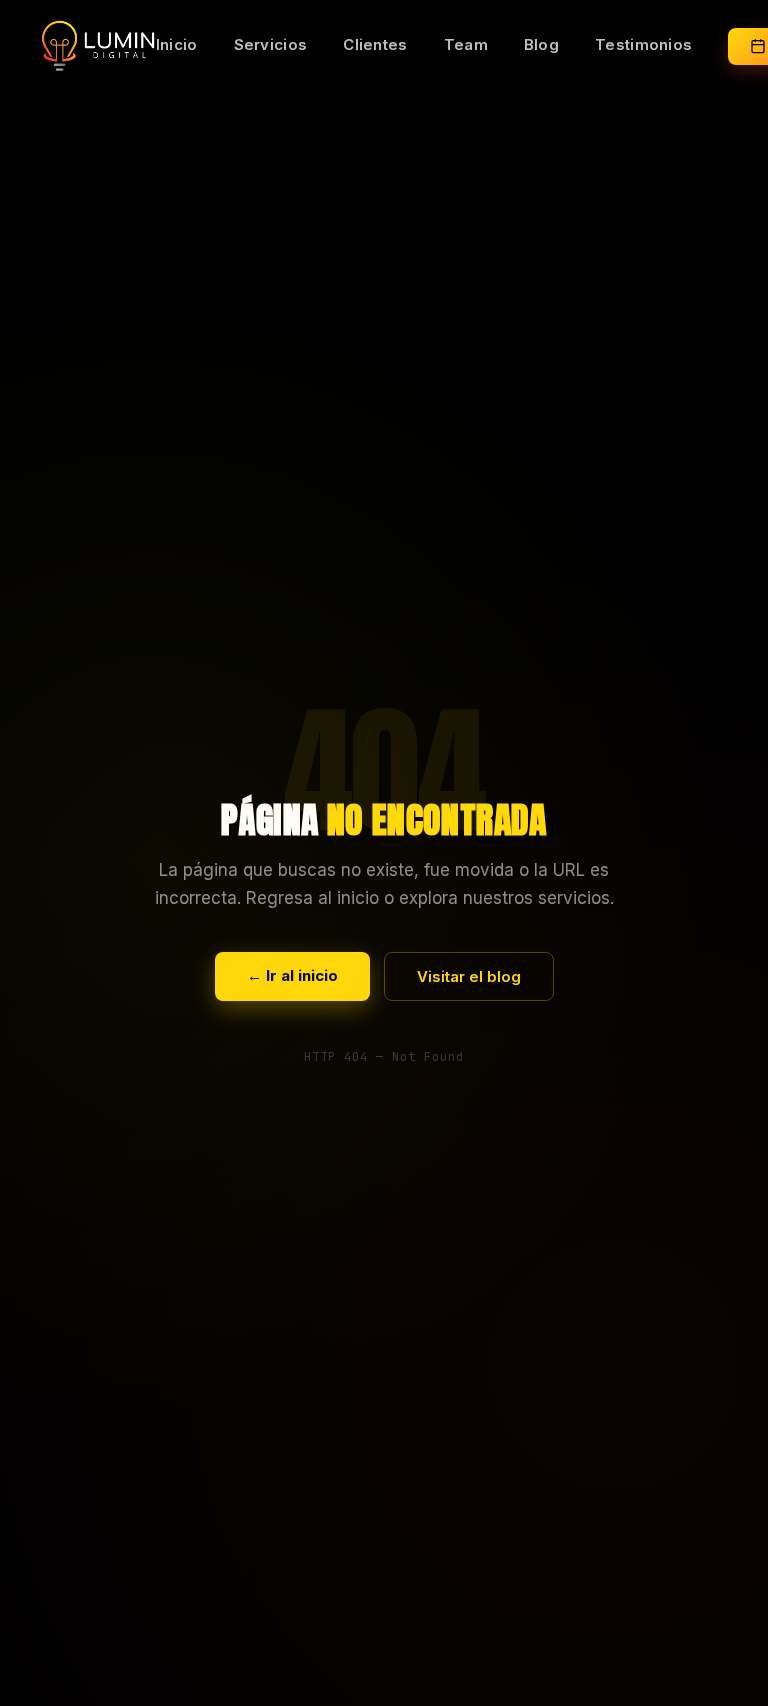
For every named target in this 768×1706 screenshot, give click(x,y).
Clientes (375, 44)
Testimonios (643, 44)
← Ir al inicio (292, 975)
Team (466, 44)
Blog (541, 44)
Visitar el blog (469, 976)
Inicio (177, 44)
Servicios (271, 44)
